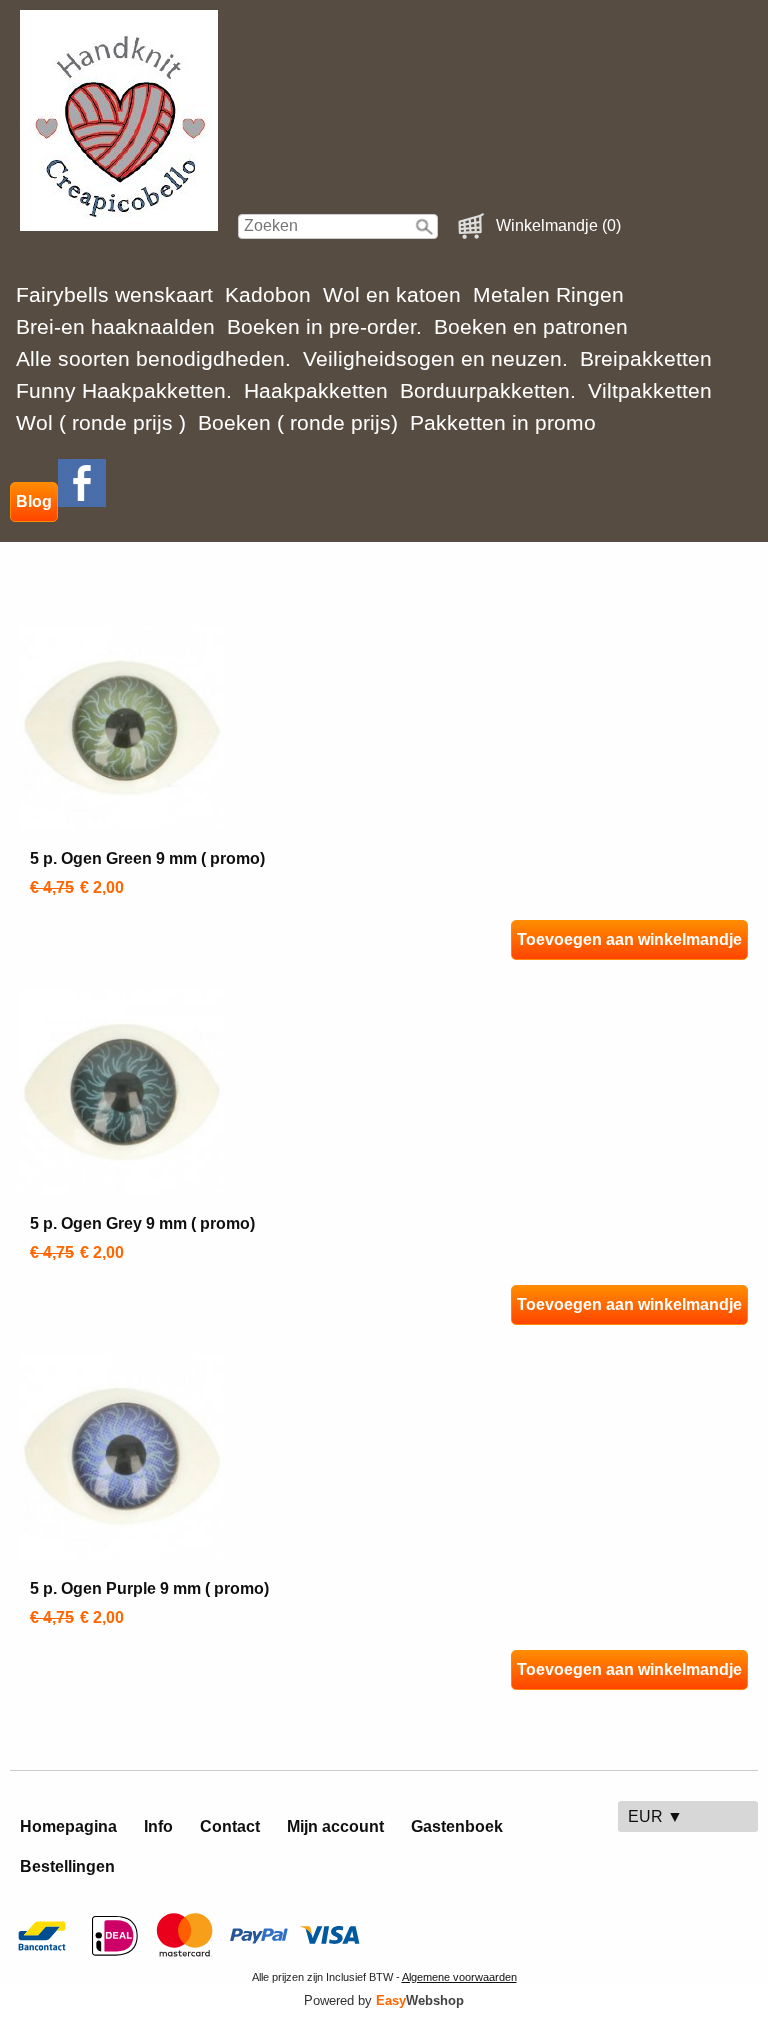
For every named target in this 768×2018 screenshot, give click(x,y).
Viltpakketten (650, 390)
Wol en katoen (392, 294)
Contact (230, 1826)
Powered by (384, 2000)
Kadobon (268, 294)
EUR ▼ (655, 1816)
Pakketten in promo (503, 422)
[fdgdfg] (82, 501)
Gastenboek (457, 1826)
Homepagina (68, 1826)
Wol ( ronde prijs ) (101, 422)
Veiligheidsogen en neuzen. (435, 358)
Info (158, 1826)
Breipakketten (646, 358)
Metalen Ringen (548, 294)
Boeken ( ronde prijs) (298, 422)
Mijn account (335, 1826)
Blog (34, 501)
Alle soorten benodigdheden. (153, 358)
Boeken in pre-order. (324, 326)
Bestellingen (67, 1866)
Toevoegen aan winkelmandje (629, 939)
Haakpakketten (316, 390)
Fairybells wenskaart (114, 294)
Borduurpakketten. (488, 390)
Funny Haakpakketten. (124, 390)
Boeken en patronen (531, 326)
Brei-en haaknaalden (115, 326)
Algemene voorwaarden (459, 1977)
